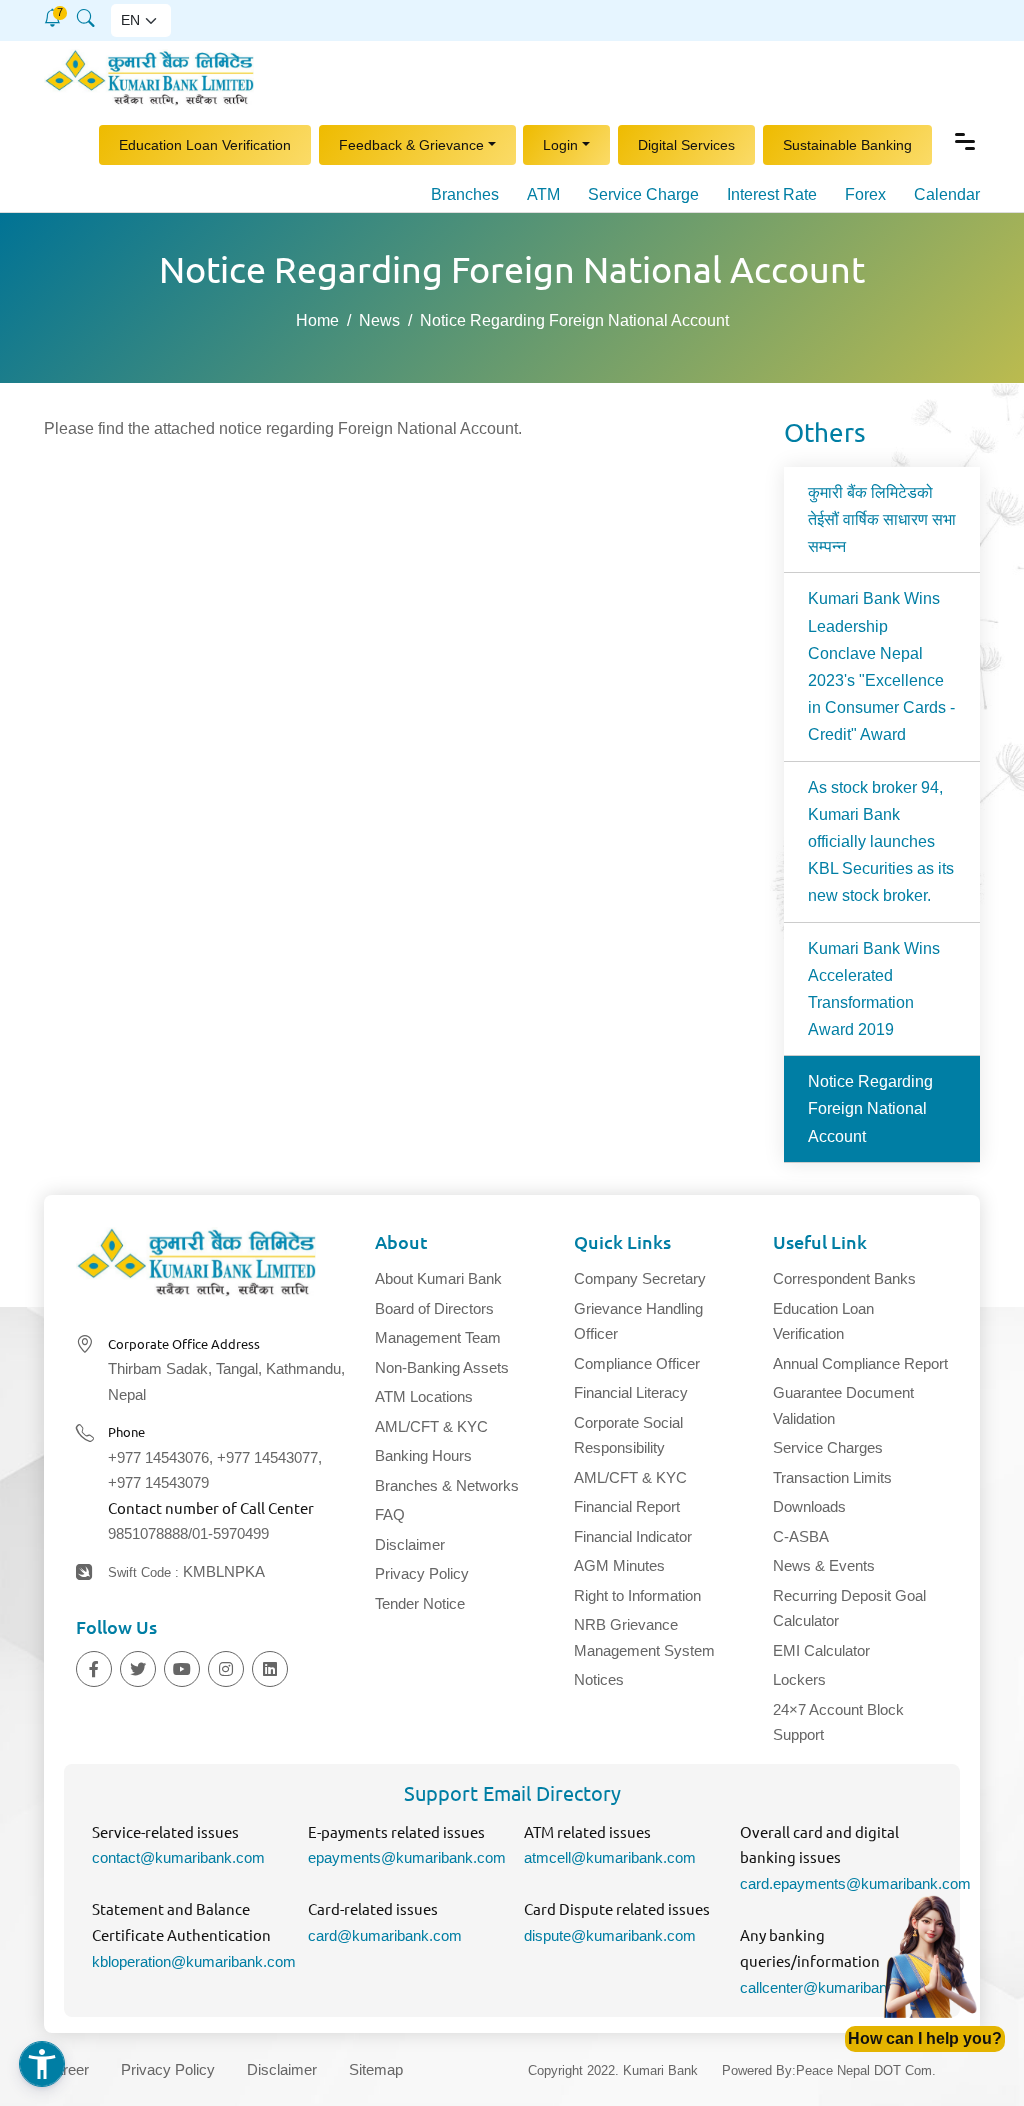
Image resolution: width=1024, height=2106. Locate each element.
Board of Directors (434, 1308)
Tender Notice (420, 1603)
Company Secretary (640, 1278)
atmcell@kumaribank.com (610, 1857)
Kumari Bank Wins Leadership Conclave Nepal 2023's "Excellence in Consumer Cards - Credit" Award (881, 666)
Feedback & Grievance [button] (411, 144)
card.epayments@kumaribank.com (855, 1883)
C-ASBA (801, 1536)
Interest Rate (772, 194)
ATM (543, 194)
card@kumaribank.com (385, 1935)
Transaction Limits (832, 1477)
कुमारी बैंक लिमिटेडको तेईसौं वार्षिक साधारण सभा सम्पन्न (882, 519)
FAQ (390, 1514)
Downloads (809, 1506)
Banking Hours (423, 1455)
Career (66, 2069)
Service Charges (828, 1447)
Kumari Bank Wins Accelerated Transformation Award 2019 (874, 989)
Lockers (799, 1679)
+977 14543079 (158, 1482)
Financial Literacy (631, 1392)
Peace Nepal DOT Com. (866, 2070)
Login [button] (560, 144)
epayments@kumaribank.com (407, 1857)
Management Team (438, 1337)
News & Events (824, 1565)
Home (317, 320)
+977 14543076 (158, 1457)
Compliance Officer (637, 1363)
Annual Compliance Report (860, 1363)
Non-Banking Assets (442, 1367)
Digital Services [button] (686, 144)
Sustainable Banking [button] (847, 144)
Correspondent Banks (844, 1278)
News (379, 320)
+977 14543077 (267, 1457)
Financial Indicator (633, 1536)
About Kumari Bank (438, 1278)
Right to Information (637, 1595)
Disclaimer (410, 1544)
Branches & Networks (447, 1485)
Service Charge (643, 194)
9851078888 (148, 1533)
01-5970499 (230, 1533)
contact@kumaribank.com (178, 1857)
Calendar (947, 194)
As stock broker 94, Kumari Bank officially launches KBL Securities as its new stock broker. (881, 842)
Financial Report (627, 1506)
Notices (599, 1679)
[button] (52, 17)
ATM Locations (424, 1396)
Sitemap (376, 2069)
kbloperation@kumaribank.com (194, 1961)
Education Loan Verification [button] (205, 144)
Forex (865, 194)
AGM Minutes (619, 1565)
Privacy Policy (422, 1573)
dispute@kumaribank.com (610, 1935)
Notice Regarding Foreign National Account (870, 1108)
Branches (465, 194)
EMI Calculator (821, 1650)
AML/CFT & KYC (431, 1426)
